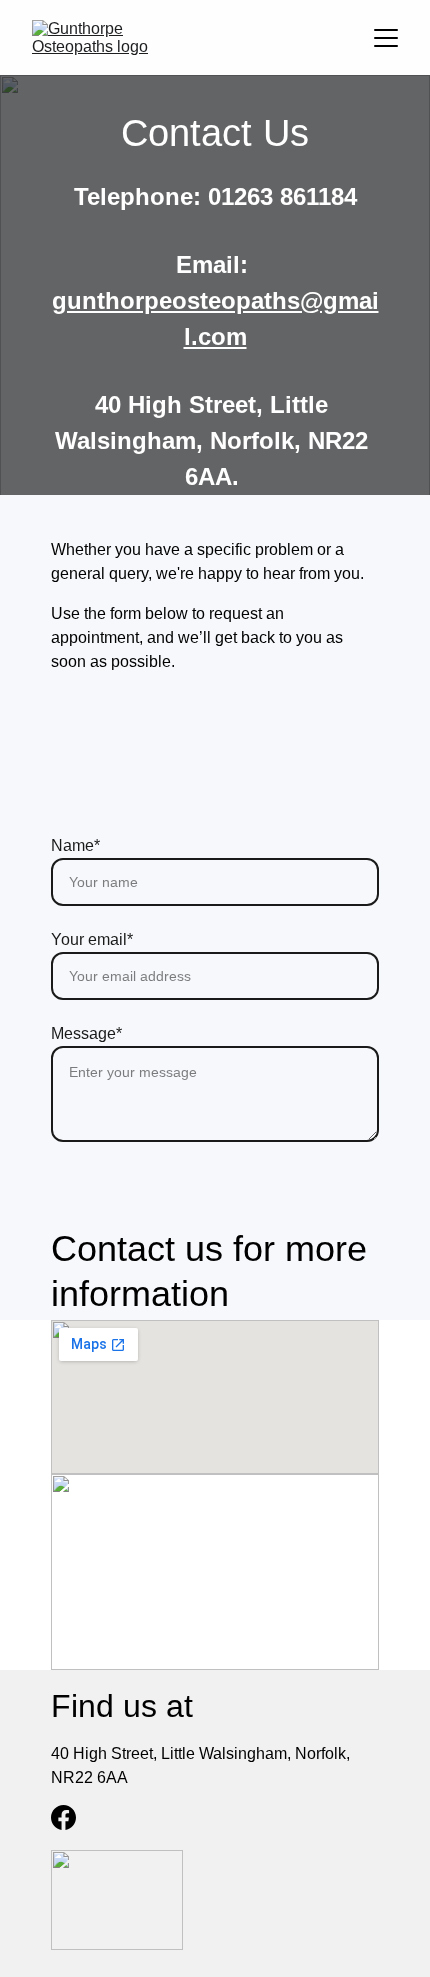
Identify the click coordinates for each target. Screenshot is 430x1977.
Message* (86, 1033)
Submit (215, 1195)
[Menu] (386, 38)
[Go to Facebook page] (63, 1817)
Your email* (92, 939)
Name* (75, 845)
